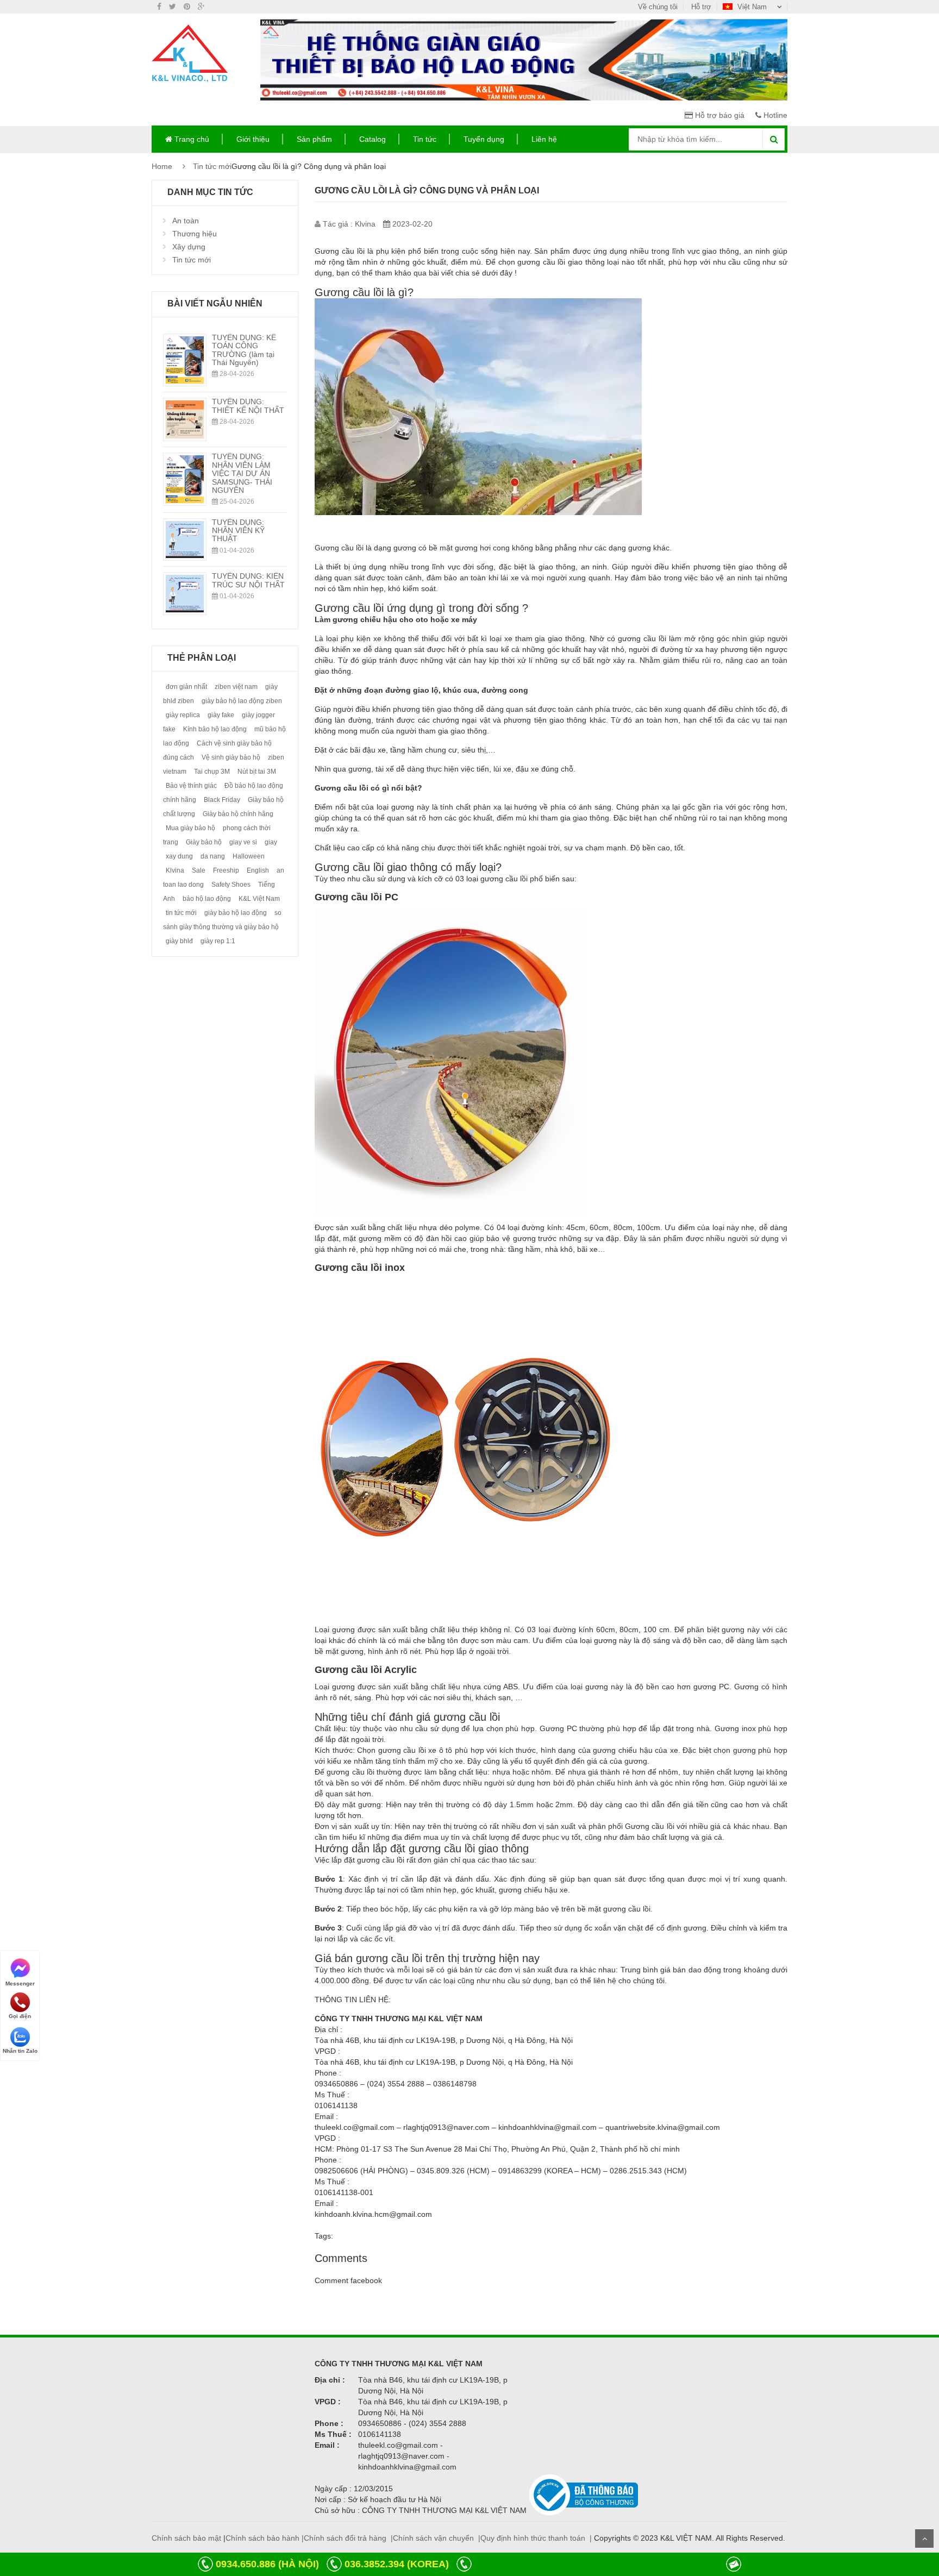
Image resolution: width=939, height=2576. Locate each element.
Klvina (365, 224)
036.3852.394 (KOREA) (397, 2564)
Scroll (924, 2539)
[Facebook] (159, 7)
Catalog (373, 139)
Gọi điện (20, 2016)
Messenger (20, 1983)
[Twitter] (173, 7)
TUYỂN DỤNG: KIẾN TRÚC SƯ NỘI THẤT (248, 580)
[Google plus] (201, 7)
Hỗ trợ (701, 7)
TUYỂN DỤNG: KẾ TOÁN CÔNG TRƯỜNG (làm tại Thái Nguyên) (244, 350)
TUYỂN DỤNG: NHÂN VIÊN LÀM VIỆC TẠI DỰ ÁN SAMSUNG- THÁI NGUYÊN (242, 473)
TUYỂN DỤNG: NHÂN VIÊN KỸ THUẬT (238, 531)
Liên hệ (544, 139)
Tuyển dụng (484, 139)
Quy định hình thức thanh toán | (536, 2538)
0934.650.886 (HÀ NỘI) (267, 2564)
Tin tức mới (212, 166)
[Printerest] (187, 7)
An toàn (186, 221)
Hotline (774, 115)
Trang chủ (191, 139)
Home (162, 166)
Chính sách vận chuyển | (437, 2538)
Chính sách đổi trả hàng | (348, 2538)
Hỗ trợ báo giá (719, 115)
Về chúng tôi (658, 7)
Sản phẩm (314, 139)
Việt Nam (752, 7)
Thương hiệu (195, 234)
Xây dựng (189, 247)
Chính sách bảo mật (186, 2538)
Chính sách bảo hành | (265, 2538)
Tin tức (425, 139)
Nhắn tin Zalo (20, 2051)
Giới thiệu (253, 139)
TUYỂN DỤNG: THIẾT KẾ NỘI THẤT (248, 406)
